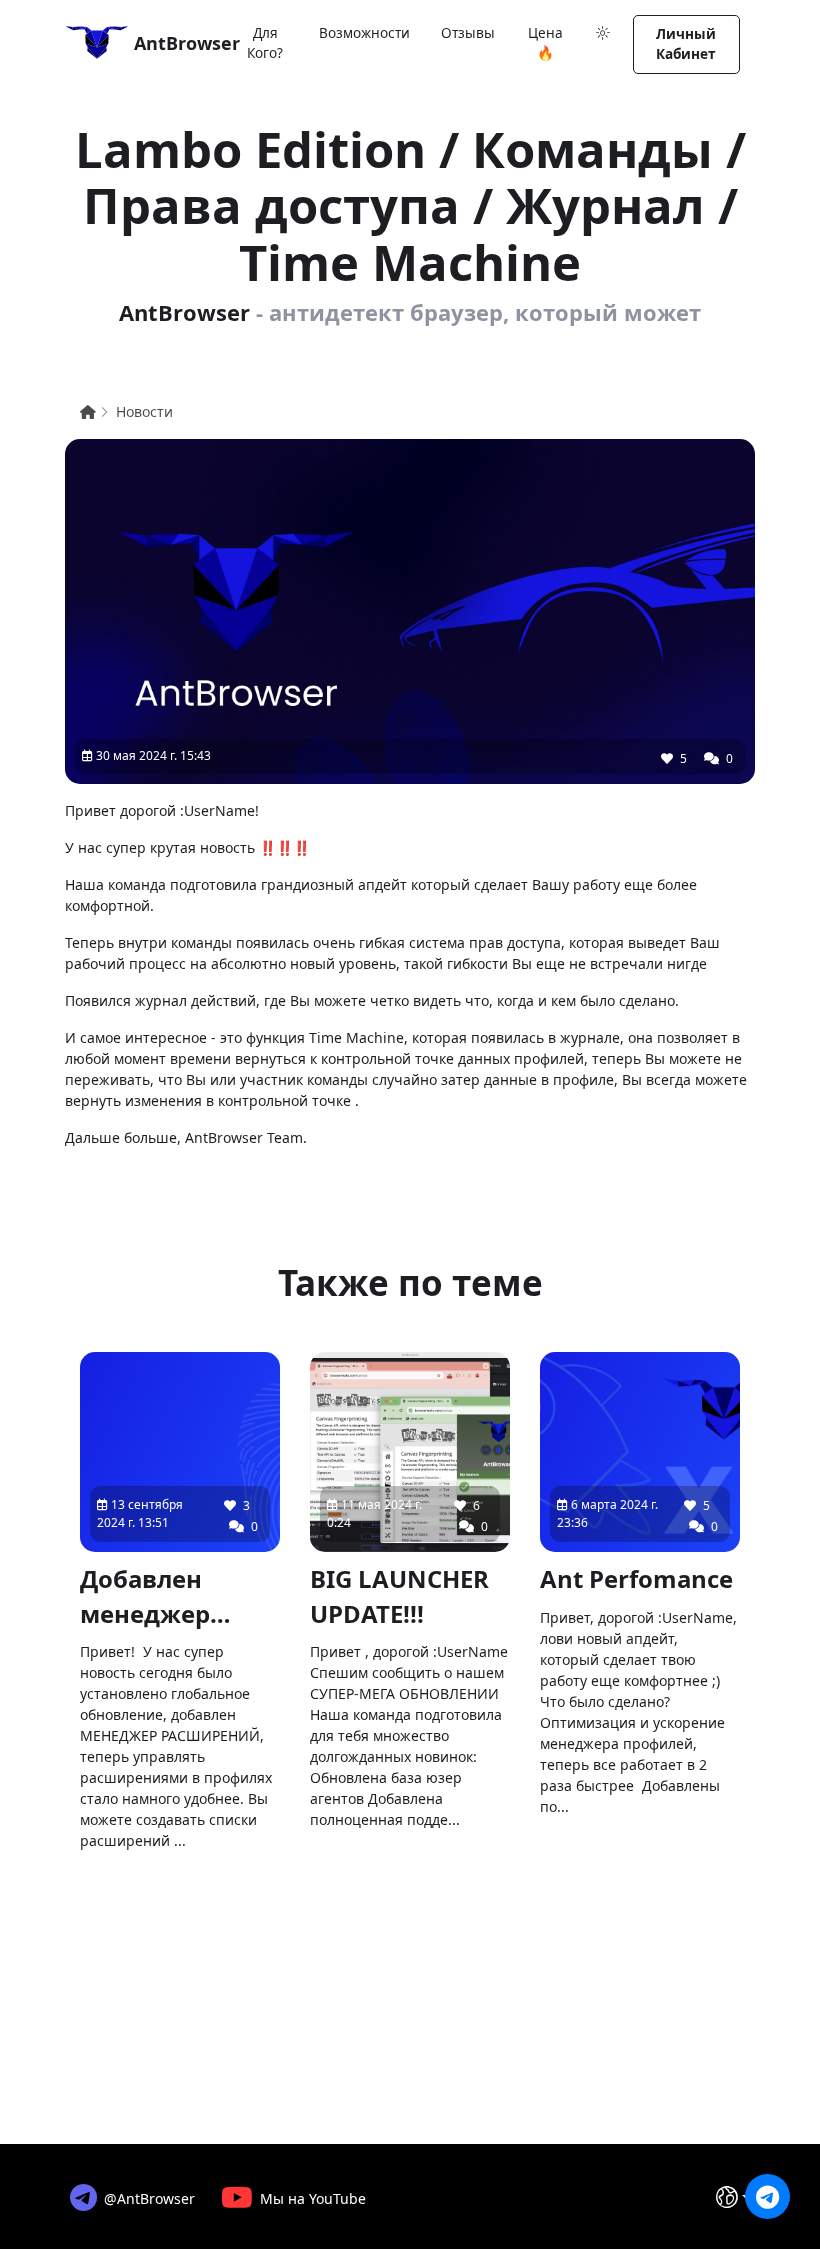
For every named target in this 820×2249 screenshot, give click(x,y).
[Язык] (733, 2197)
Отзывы (468, 32)
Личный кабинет (686, 43)
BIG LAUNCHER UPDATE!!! (399, 1596)
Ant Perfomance (636, 1578)
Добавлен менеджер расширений (160, 1597)
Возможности (364, 32)
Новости (144, 411)
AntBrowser (174, 43)
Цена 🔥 (545, 42)
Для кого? (265, 42)
